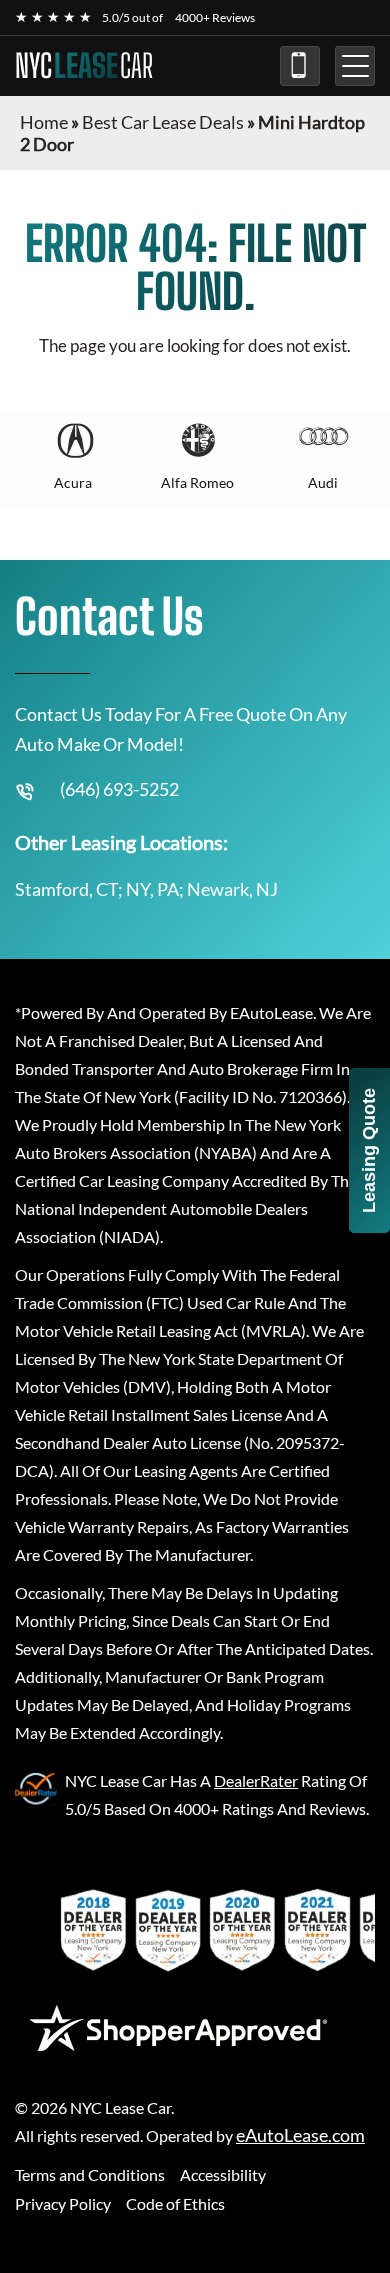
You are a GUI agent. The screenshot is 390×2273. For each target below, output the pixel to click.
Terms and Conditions (90, 2174)
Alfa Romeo (197, 482)
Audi (323, 482)
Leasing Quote (369, 1150)
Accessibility (223, 2174)
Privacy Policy (63, 2203)
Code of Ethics (175, 2203)
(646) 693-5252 (300, 66)
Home (44, 122)
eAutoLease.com (300, 2135)
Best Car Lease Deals (163, 122)
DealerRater (256, 1780)
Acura (73, 482)
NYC (84, 66)
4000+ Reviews (215, 17)
